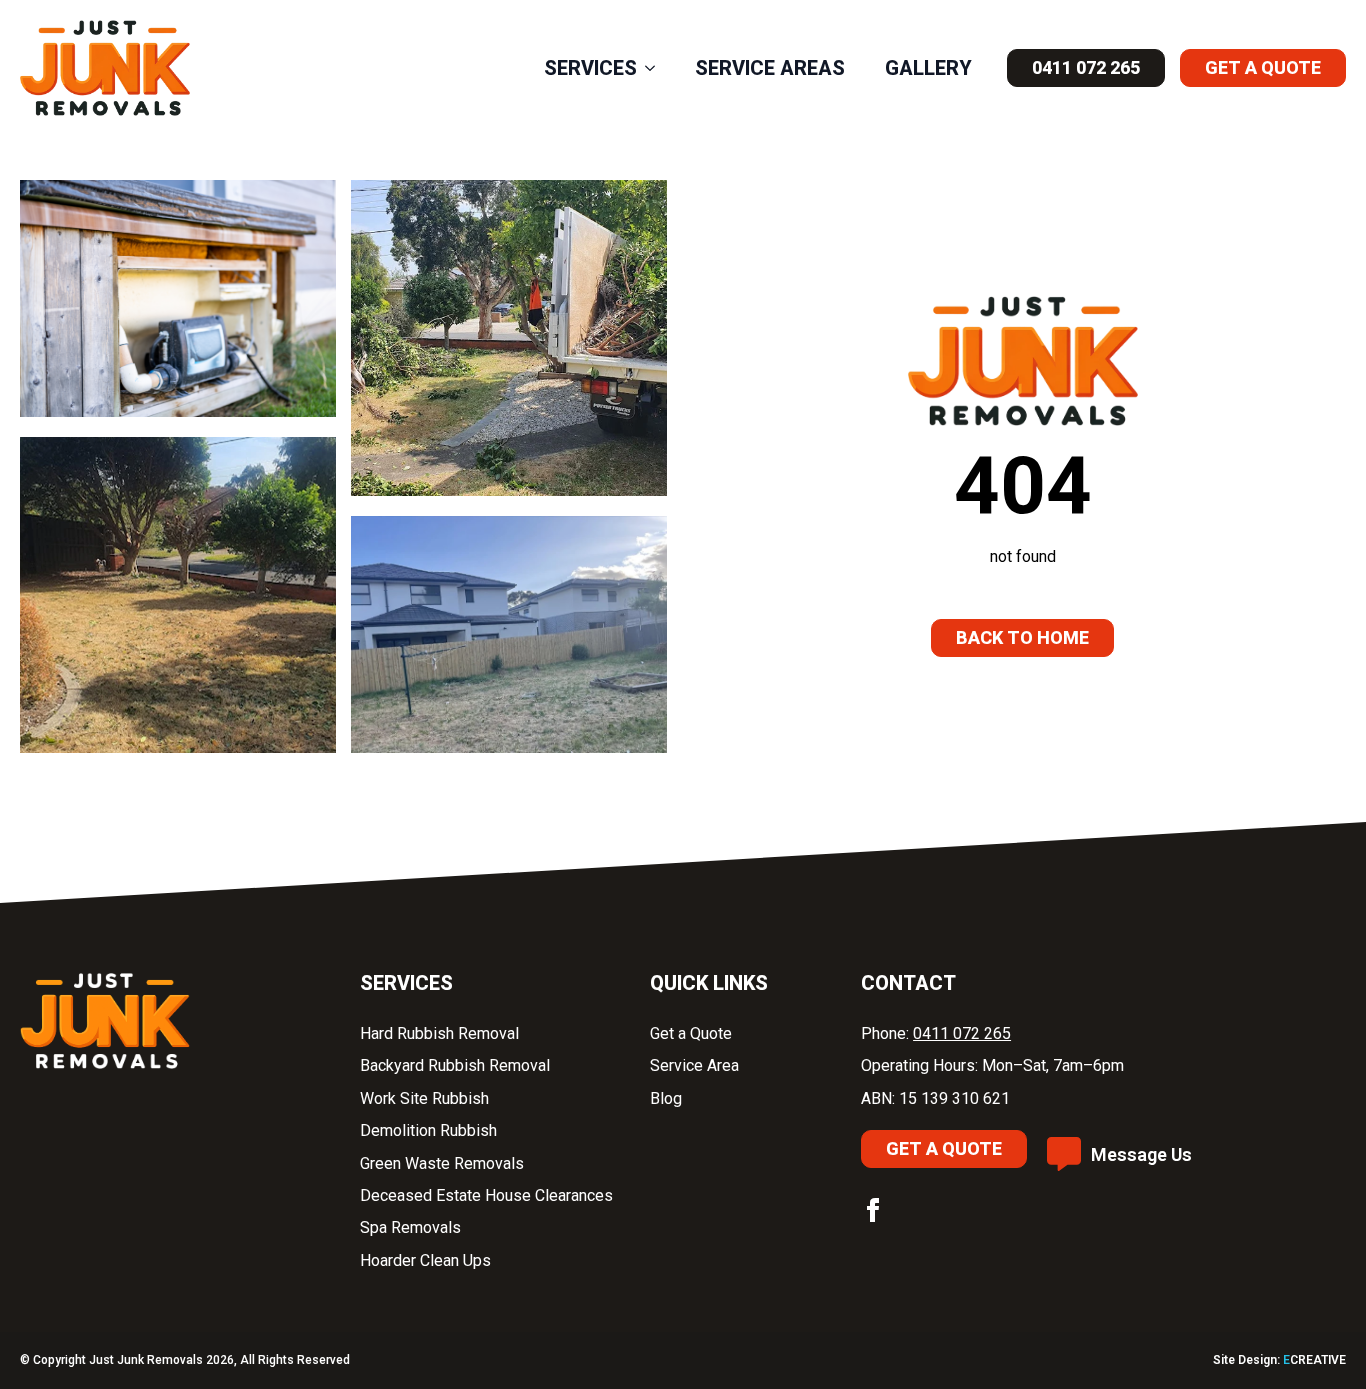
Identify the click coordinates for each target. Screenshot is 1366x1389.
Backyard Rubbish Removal (457, 1065)
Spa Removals (412, 1227)
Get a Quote (693, 1033)
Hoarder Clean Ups (425, 1260)
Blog (666, 1098)
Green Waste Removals (442, 1163)
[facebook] (873, 1210)
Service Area (694, 1065)
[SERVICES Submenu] (656, 68)
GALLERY (928, 68)
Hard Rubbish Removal (441, 1033)
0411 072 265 (962, 1033)
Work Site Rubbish (426, 1098)
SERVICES (590, 68)
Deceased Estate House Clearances (486, 1195)
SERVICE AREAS (770, 68)
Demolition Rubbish (430, 1130)
